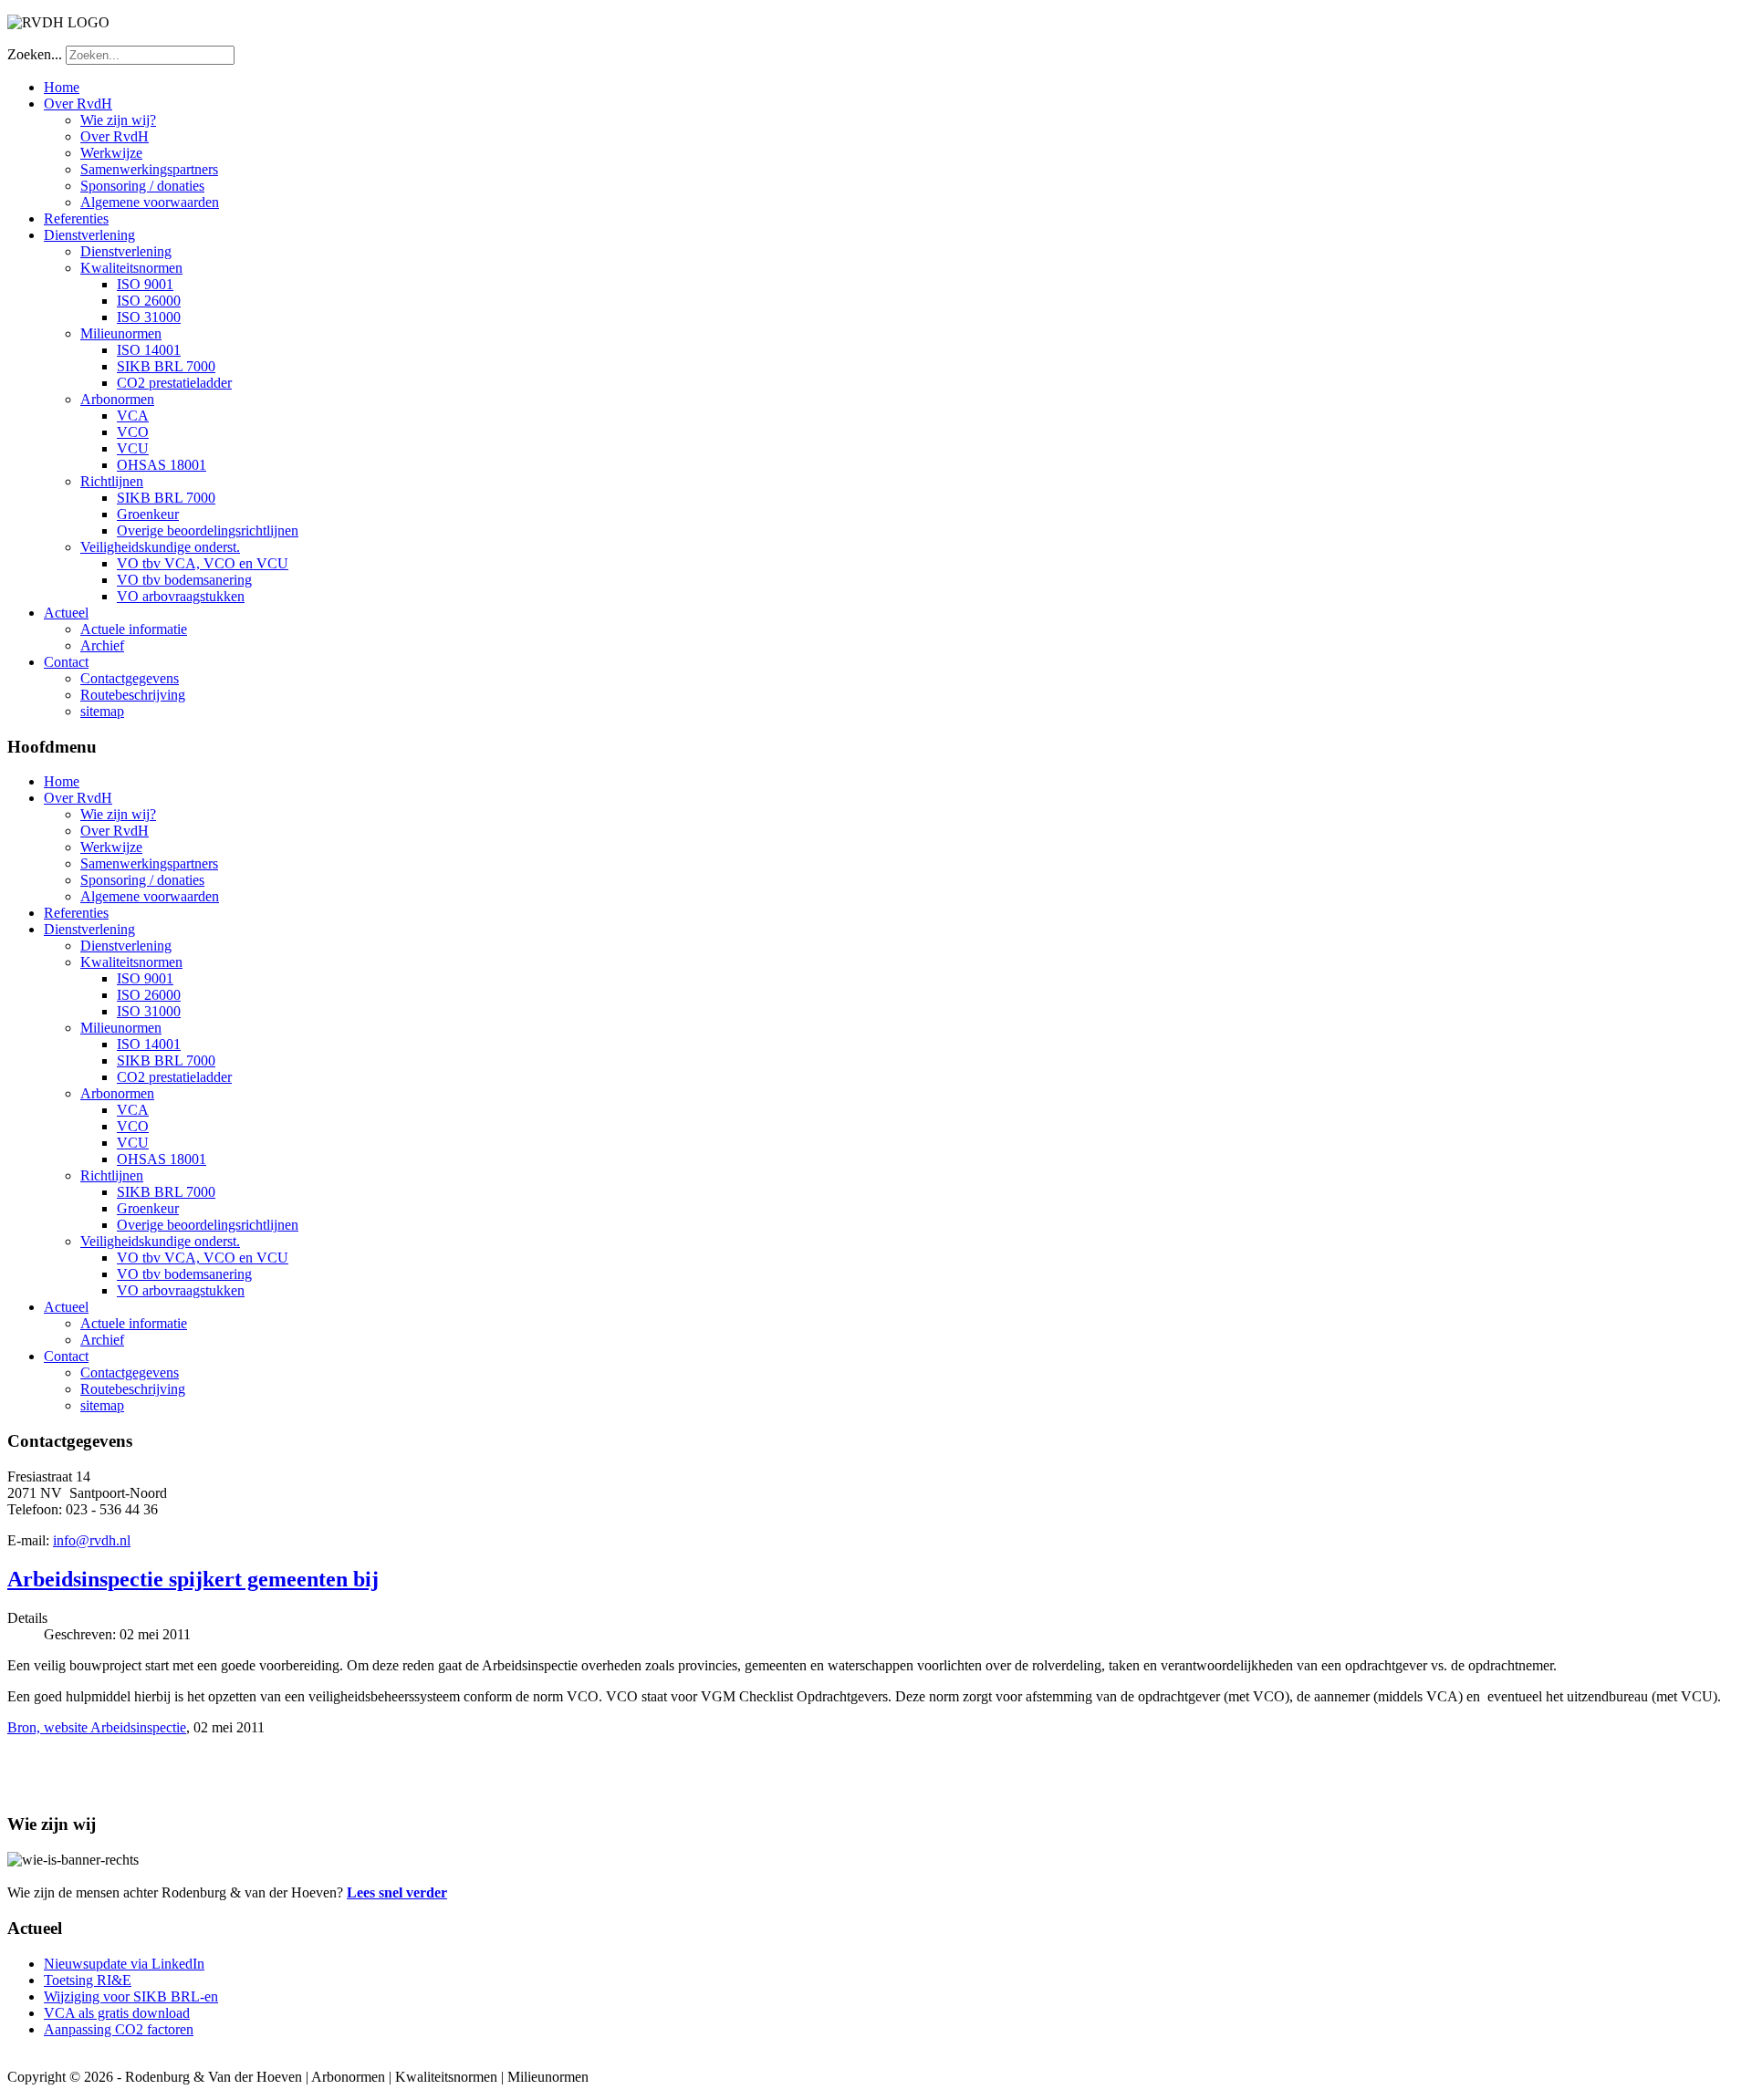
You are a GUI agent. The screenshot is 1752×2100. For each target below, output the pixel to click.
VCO (133, 432)
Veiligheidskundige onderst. (160, 547)
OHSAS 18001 (162, 465)
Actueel (66, 613)
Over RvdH (78, 104)
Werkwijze (111, 153)
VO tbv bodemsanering (184, 580)
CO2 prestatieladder (174, 383)
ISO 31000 (149, 317)
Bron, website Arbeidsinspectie (97, 1727)
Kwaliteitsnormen (131, 268)
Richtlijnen (112, 481)
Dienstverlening (89, 235)
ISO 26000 (149, 301)
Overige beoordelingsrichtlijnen (208, 530)
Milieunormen (121, 333)
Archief (102, 645)
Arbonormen (117, 399)
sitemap (102, 711)
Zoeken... (35, 54)
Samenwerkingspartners (149, 169)
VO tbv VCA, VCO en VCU (203, 563)
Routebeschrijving (133, 695)
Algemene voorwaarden (150, 202)
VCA (133, 416)
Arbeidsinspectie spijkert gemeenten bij (193, 1579)
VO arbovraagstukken (181, 596)
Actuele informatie (134, 629)
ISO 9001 (145, 284)
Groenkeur (148, 514)
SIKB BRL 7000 (166, 366)
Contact (66, 662)
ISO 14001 (149, 350)
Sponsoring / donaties (142, 186)
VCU (133, 448)
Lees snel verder (397, 1892)
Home (62, 87)
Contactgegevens (130, 678)
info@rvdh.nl (92, 1540)
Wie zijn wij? (118, 120)
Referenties (76, 218)
